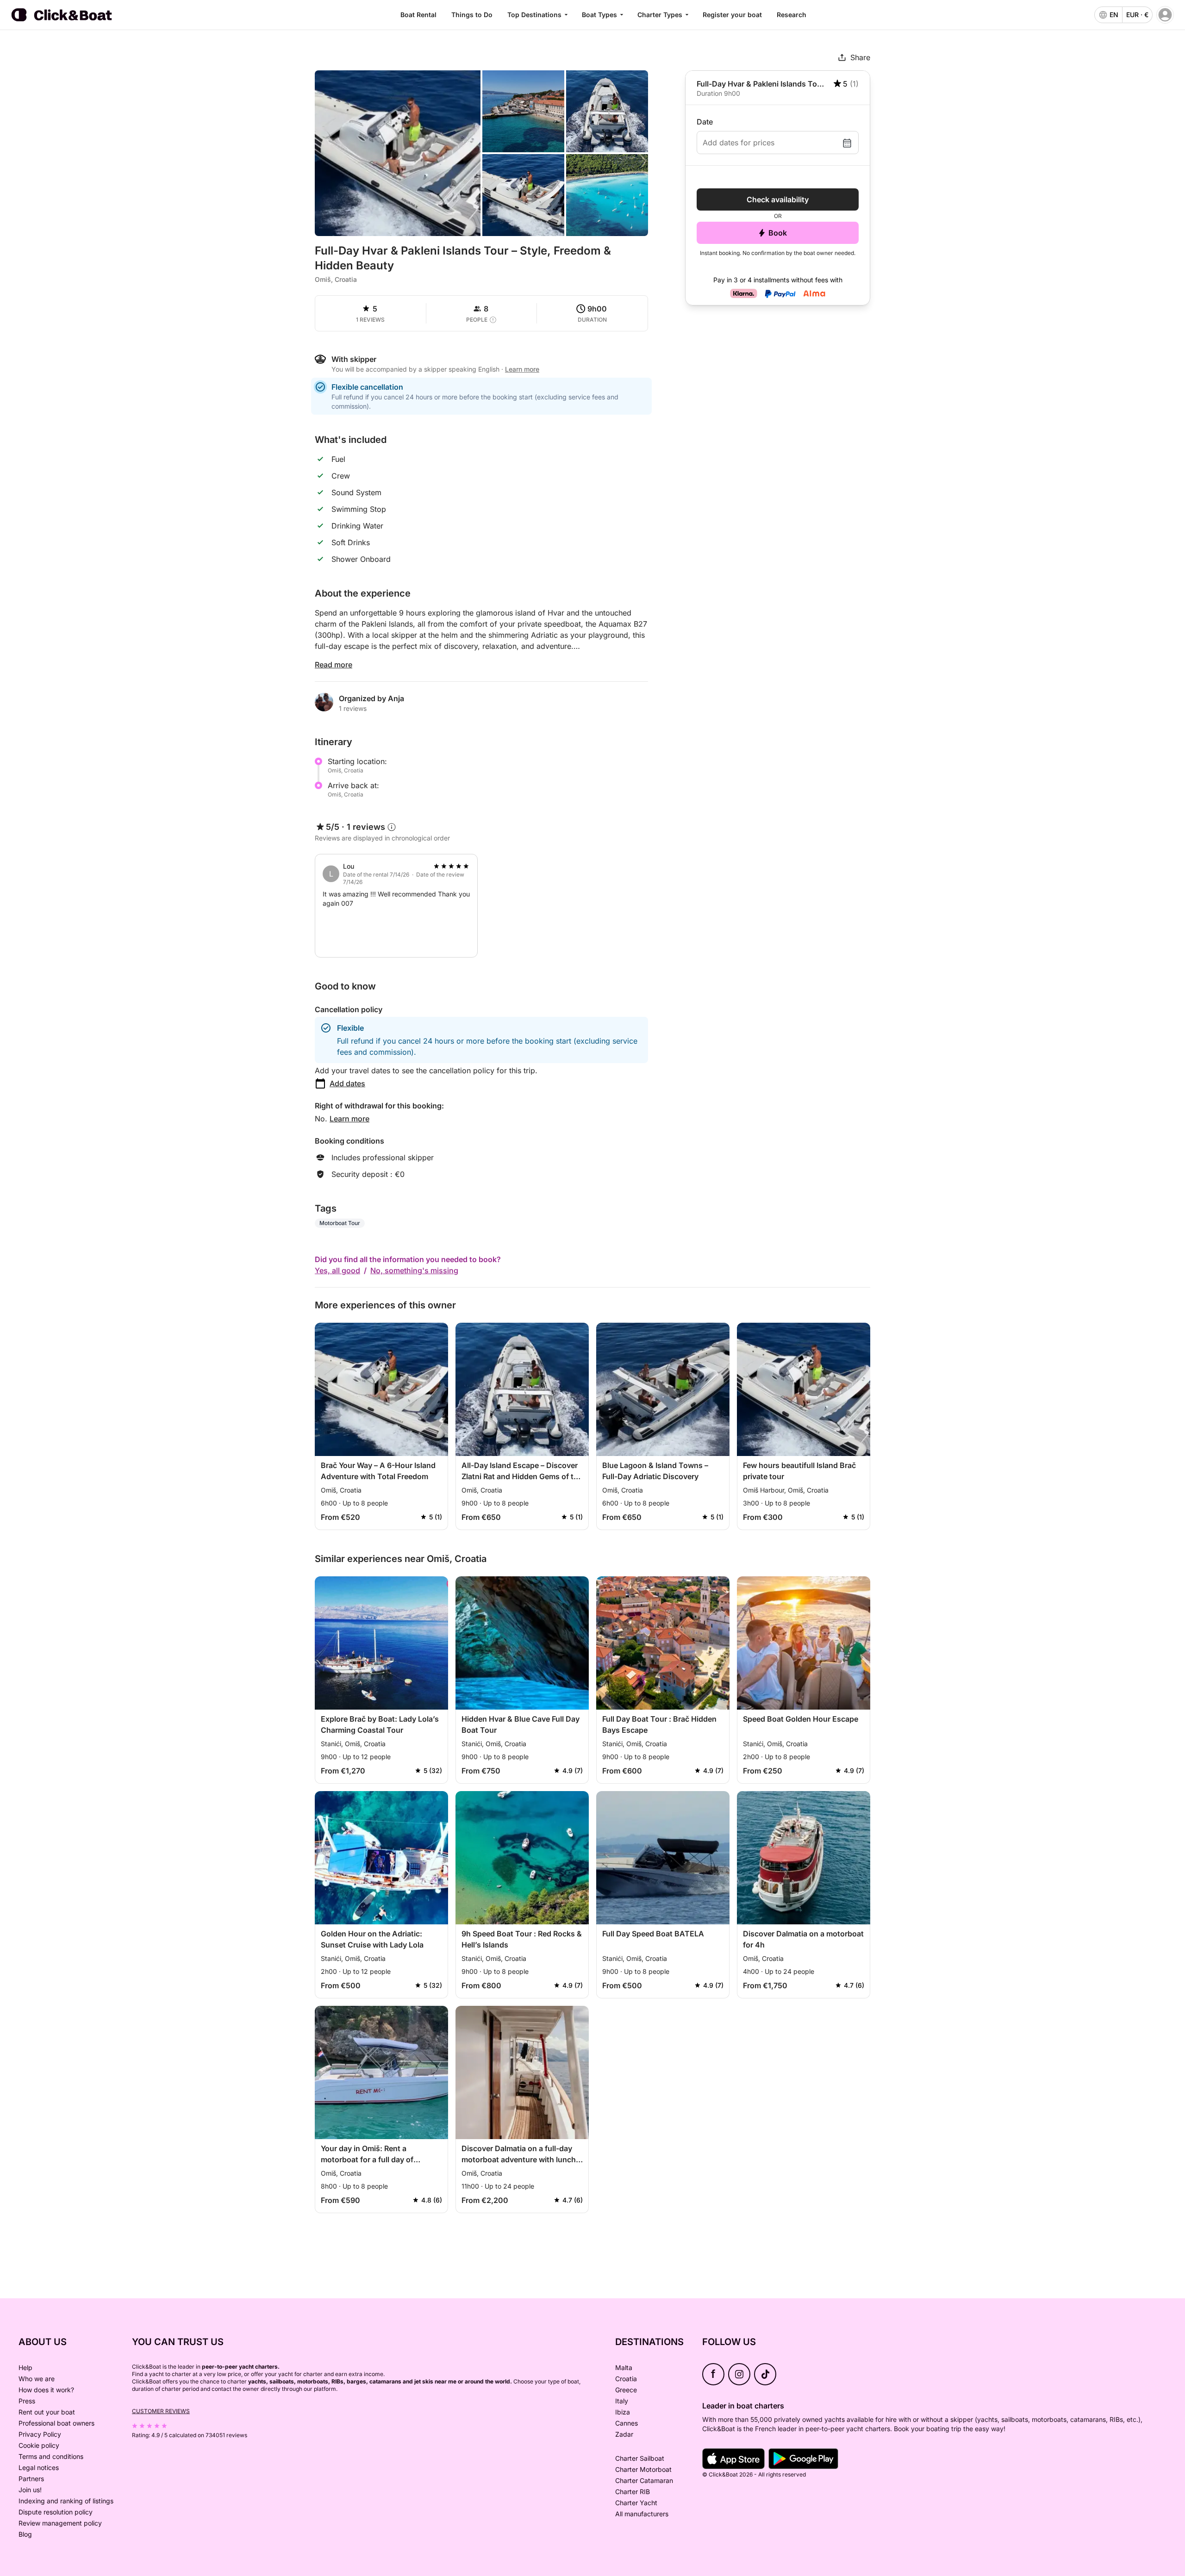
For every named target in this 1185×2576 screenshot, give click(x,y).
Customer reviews (161, 2411)
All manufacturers (642, 2514)
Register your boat (732, 15)
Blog (25, 2534)
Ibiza (623, 2412)
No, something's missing (414, 1270)
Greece (626, 2390)
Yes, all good (337, 1270)
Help (25, 2368)
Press (27, 2401)
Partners (31, 2479)
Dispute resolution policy (56, 2512)
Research (792, 15)
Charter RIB (633, 2492)
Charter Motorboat (643, 2469)
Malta (624, 2368)
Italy (622, 2401)
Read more (334, 665)
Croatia (626, 2379)
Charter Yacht (636, 2503)
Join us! (30, 2490)
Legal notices (39, 2467)
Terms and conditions (51, 2456)
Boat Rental (418, 15)
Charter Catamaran (644, 2480)
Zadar (624, 2434)
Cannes (627, 2423)
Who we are (37, 2379)
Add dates (347, 1083)
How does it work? (46, 2390)
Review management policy (60, 2523)
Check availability (778, 199)
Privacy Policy (40, 2434)
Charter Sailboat (640, 2458)
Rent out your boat (47, 2412)
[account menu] (1165, 15)
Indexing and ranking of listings (66, 2501)
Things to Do (472, 15)
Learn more (349, 1119)
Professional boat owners (56, 2423)
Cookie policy (39, 2445)
